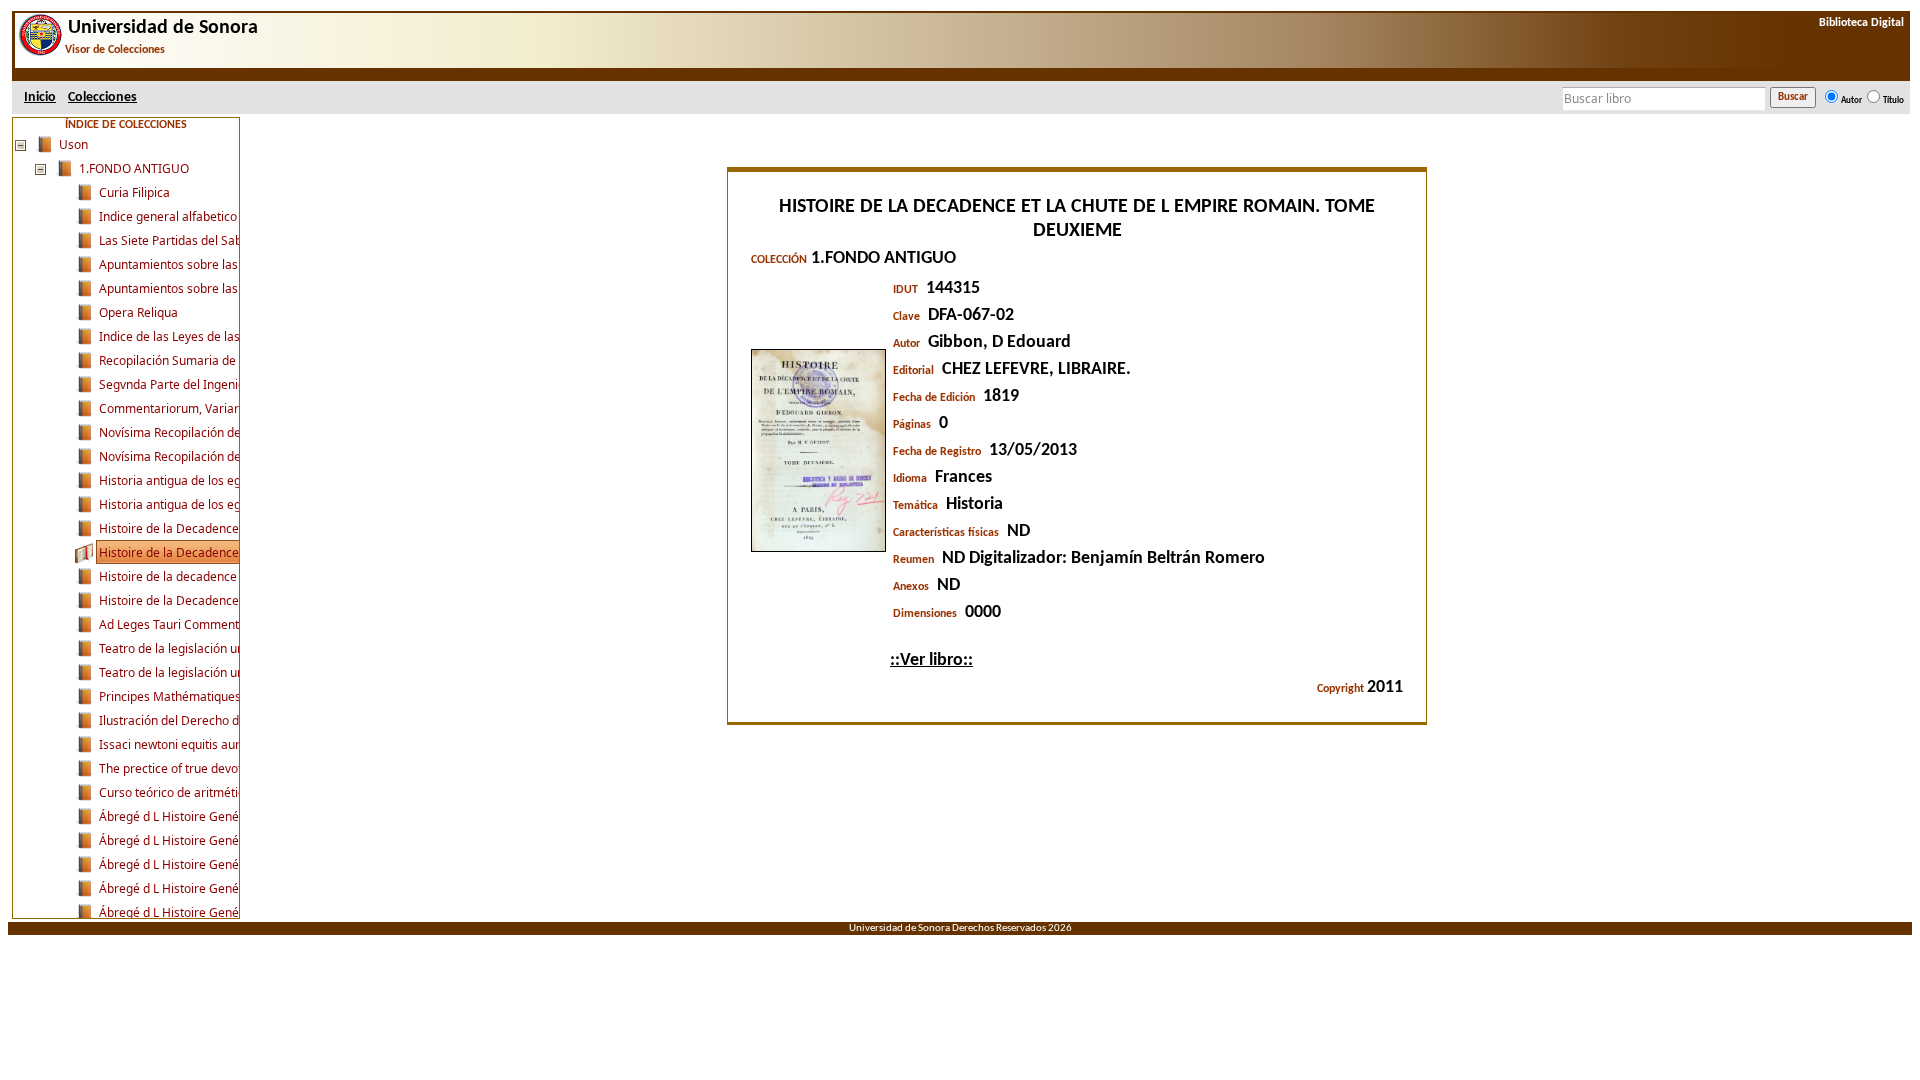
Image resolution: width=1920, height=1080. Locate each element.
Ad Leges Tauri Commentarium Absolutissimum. (233, 624)
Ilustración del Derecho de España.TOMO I (217, 720)
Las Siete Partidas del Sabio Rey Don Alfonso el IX (236, 240)
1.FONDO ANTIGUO (134, 168)
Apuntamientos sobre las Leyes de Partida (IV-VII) (236, 288)
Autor (1851, 100)
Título (1893, 100)
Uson (73, 144)
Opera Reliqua (138, 312)
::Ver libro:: (931, 660)
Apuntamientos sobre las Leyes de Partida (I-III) (231, 264)
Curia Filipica (134, 192)
